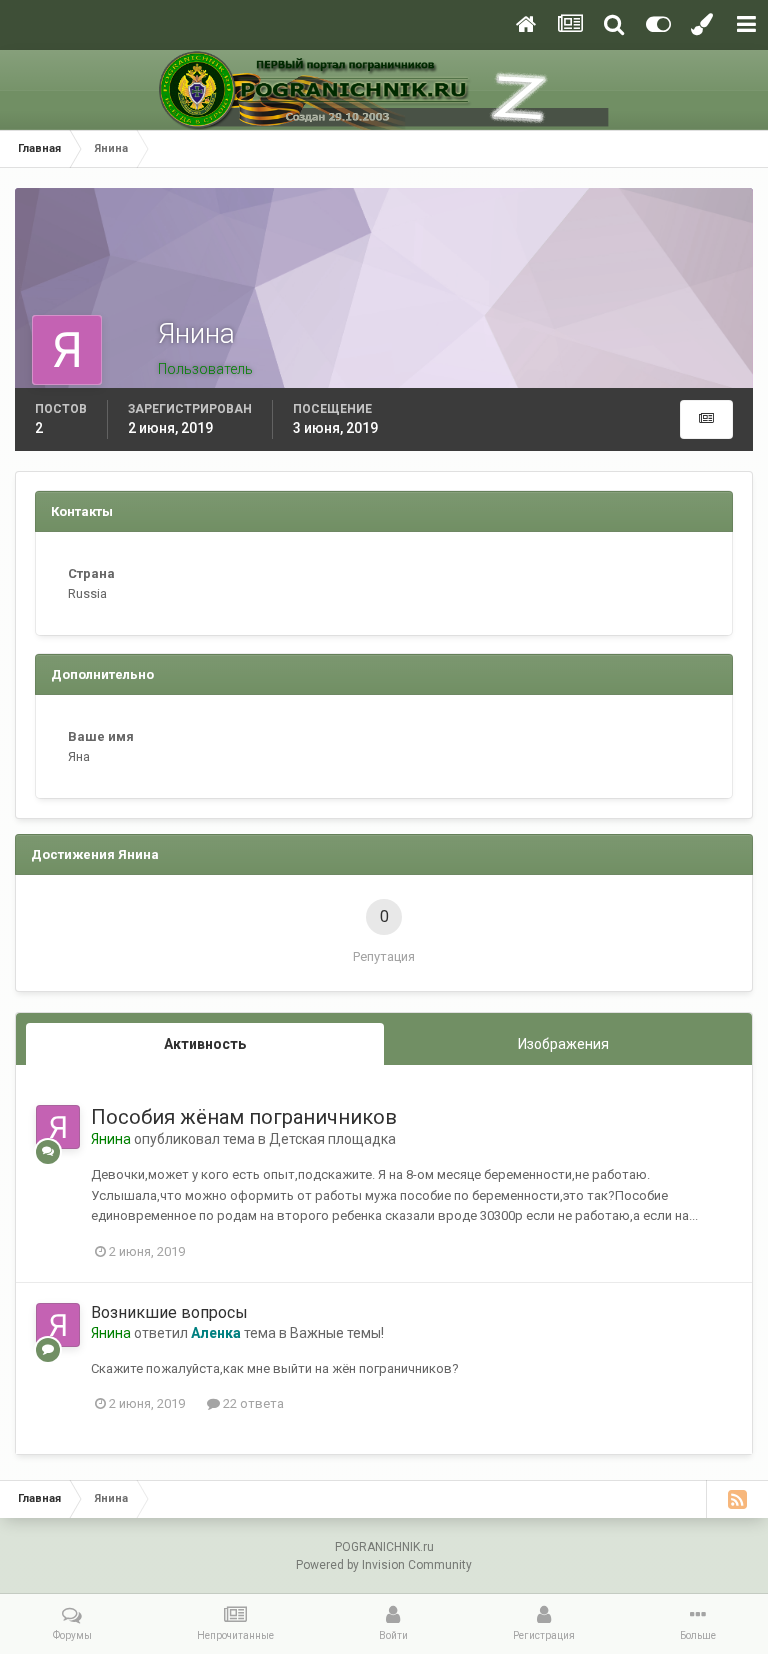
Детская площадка (332, 1139)
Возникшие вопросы (169, 1312)
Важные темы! (337, 1333)
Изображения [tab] (563, 1044)
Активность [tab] (205, 1044)
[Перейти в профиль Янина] (58, 1127)
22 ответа (252, 1403)
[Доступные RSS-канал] (737, 1499)
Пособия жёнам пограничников (244, 1117)
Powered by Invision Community (384, 1565)
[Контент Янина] (706, 419)
